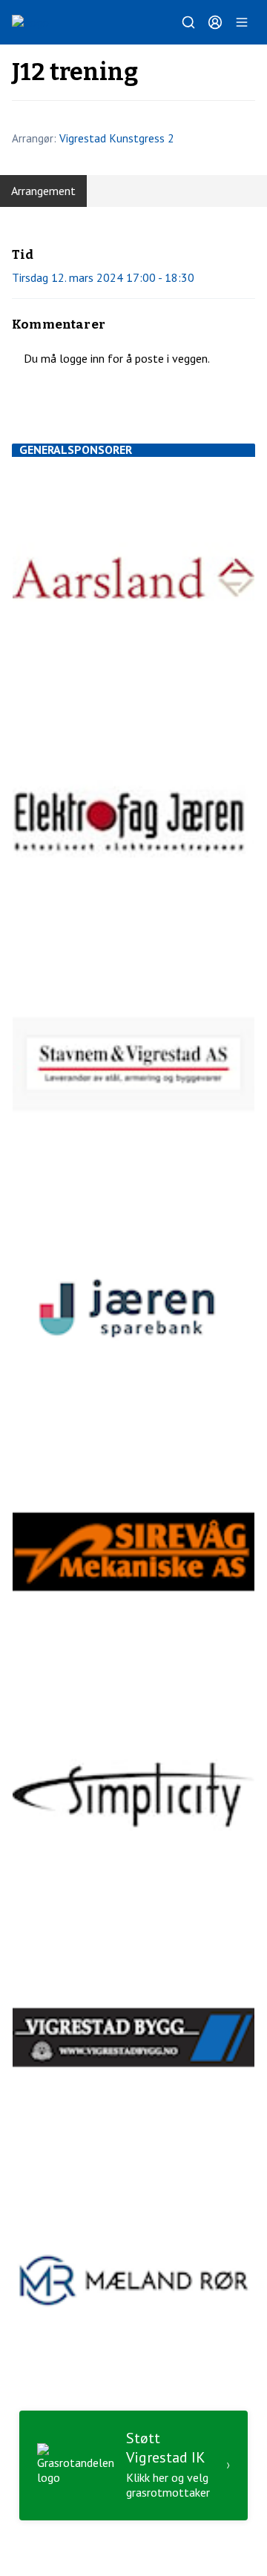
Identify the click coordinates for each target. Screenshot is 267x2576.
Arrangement (43, 191)
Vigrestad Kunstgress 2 (116, 138)
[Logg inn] (215, 22)
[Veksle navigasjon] (242, 22)
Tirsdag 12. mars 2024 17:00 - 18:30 (103, 277)
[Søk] (188, 22)
